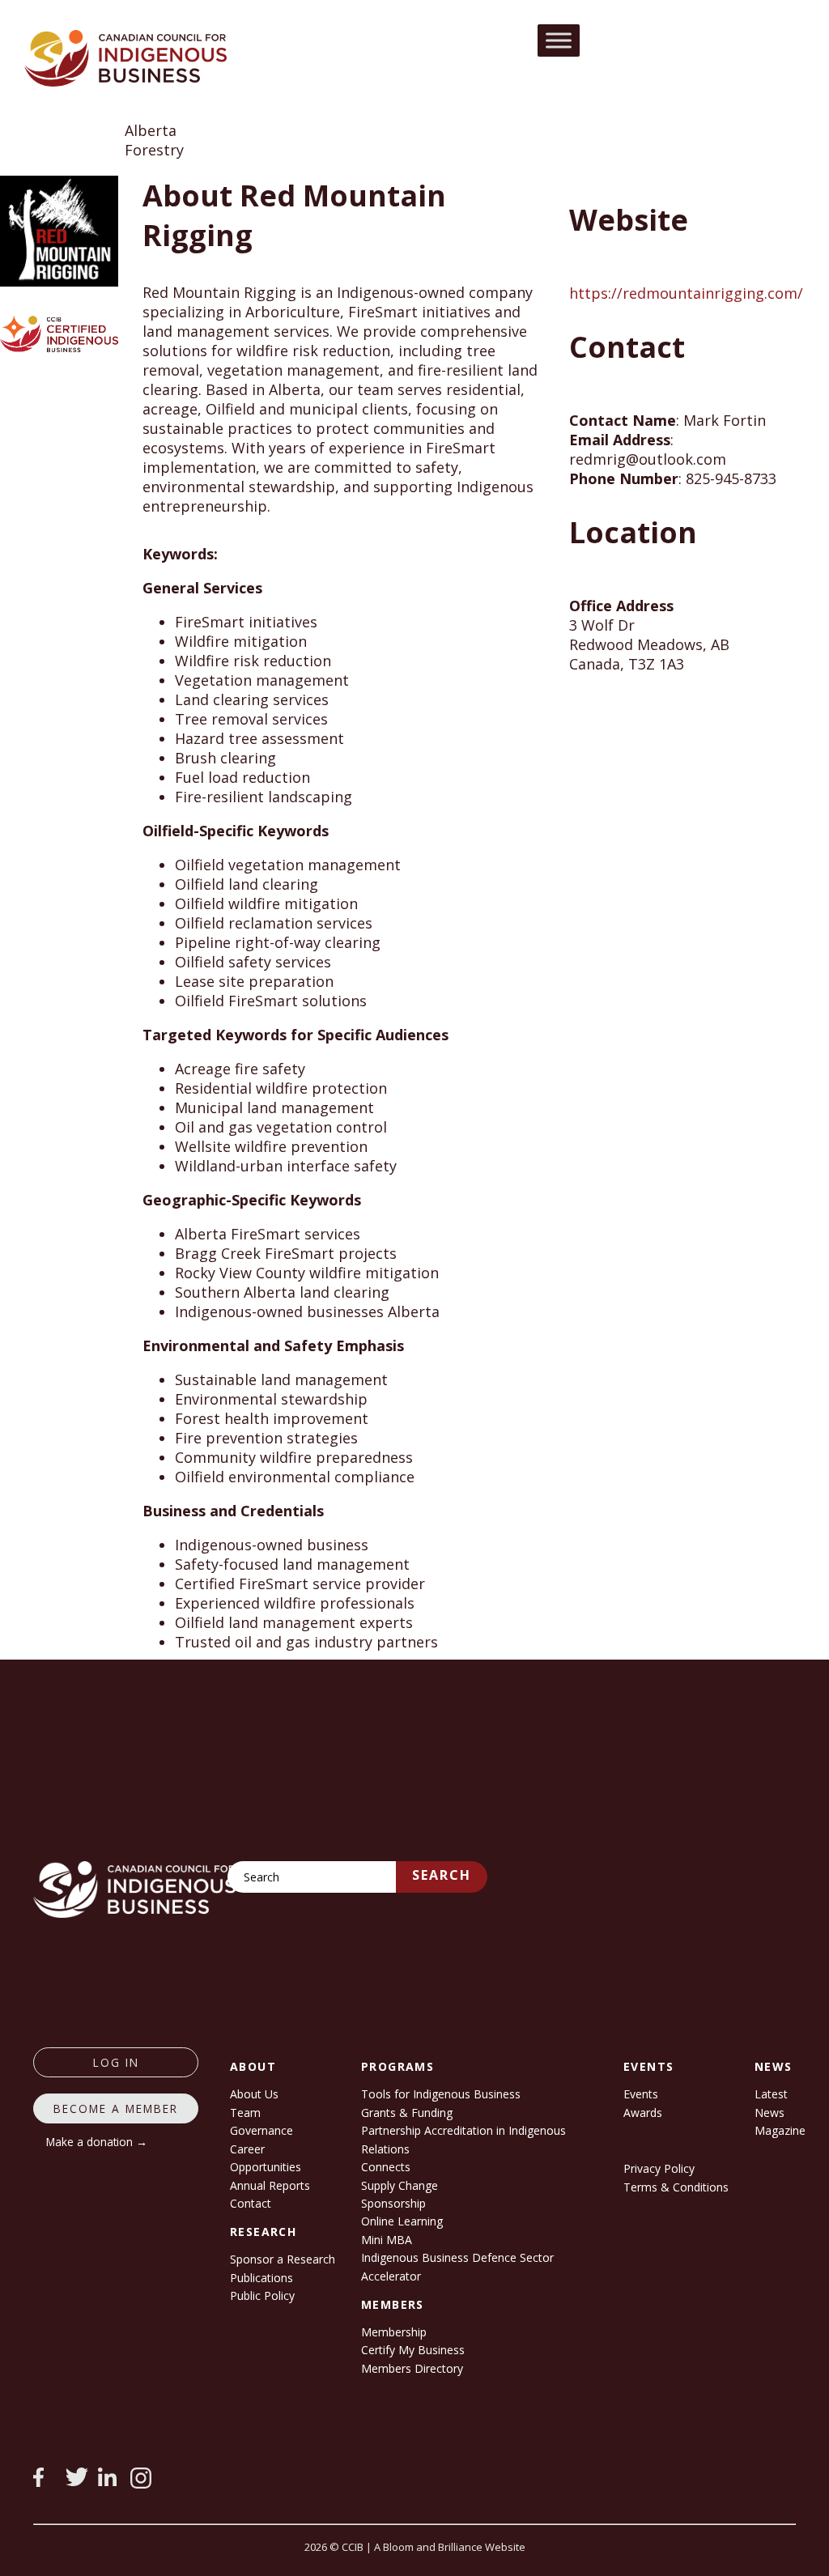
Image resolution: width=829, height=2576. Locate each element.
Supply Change (400, 2185)
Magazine (780, 2130)
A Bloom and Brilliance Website (450, 2547)
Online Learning (402, 2221)
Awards (643, 2113)
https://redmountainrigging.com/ (686, 293)
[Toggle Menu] (559, 40)
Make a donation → (97, 2142)
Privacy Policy (659, 2168)
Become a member (116, 2108)
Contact (251, 2203)
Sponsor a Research (283, 2259)
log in (116, 2062)
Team (245, 2113)
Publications (261, 2278)
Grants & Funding (407, 2113)
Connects (386, 2167)
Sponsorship (393, 2203)
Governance (261, 2130)
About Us (254, 2094)
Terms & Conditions (676, 2187)
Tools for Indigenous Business (441, 2094)
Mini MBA (387, 2240)
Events (641, 2094)
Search (442, 1875)
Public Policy (262, 2295)
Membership (394, 2332)
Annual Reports (270, 2185)
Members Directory (412, 2368)
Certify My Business (413, 2350)
